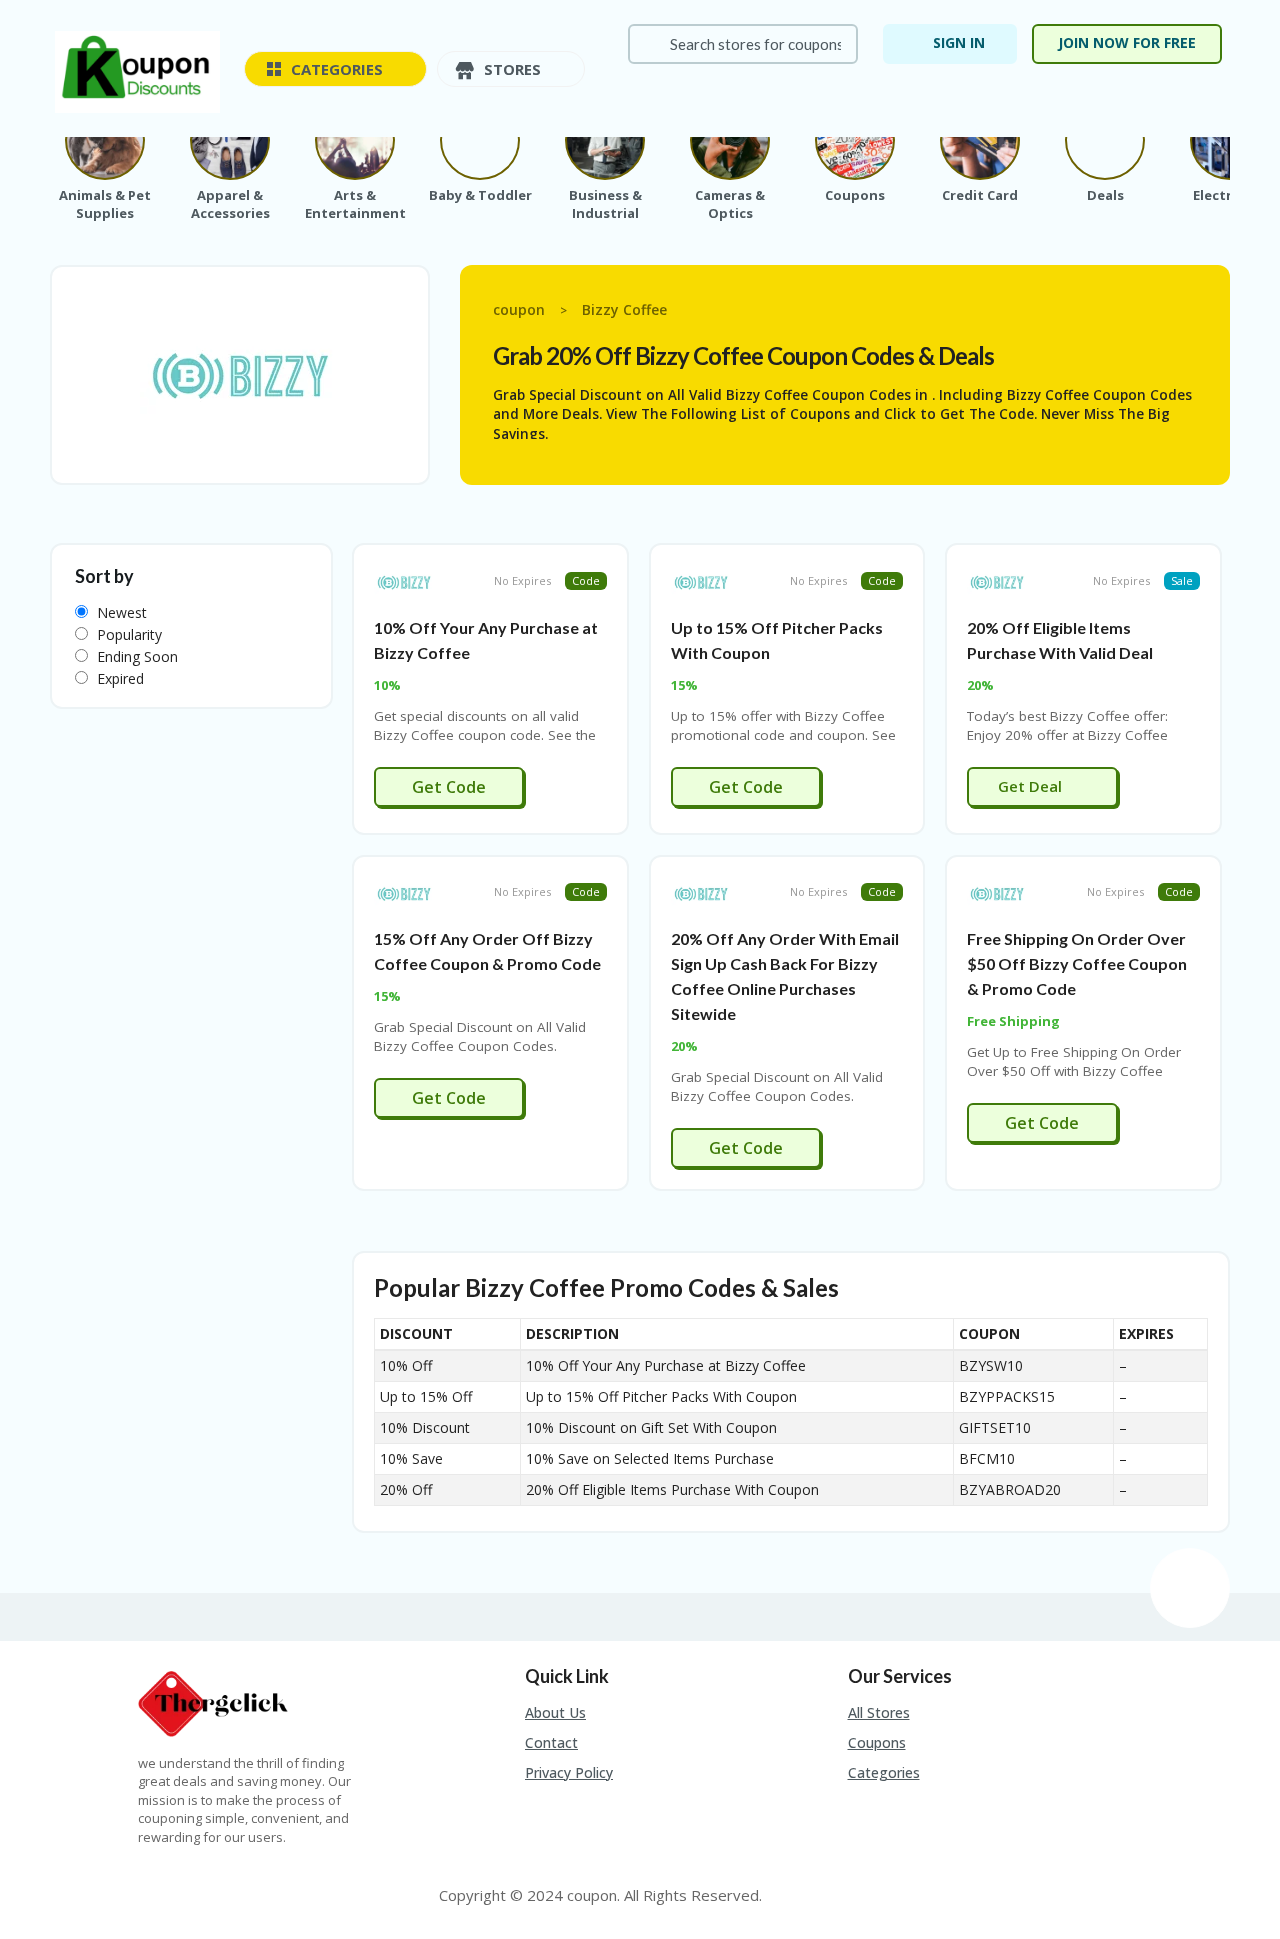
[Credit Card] (980, 140)
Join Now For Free (1127, 42)
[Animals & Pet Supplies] (105, 140)
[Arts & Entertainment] (355, 140)
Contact (551, 1742)
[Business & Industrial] (605, 140)
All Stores (879, 1712)
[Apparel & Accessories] (230, 140)
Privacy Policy (569, 1772)
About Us (555, 1712)
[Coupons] (855, 140)
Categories (884, 1772)
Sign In (959, 42)
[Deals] (1105, 140)
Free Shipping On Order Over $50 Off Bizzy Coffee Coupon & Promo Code (1077, 963)
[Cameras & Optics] (730, 140)
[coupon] (137, 70)
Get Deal (1032, 786)
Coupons (877, 1742)
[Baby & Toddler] (480, 140)
